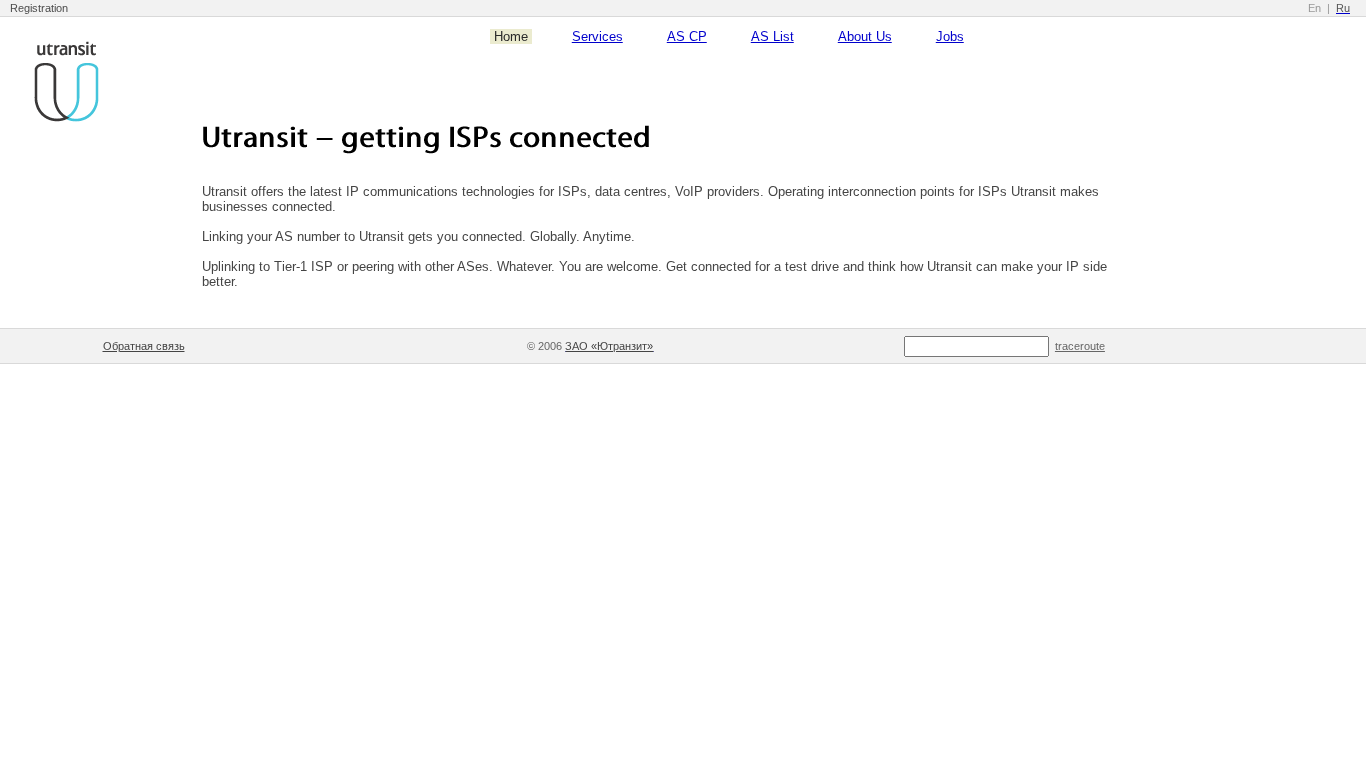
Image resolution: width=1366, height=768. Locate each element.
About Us (865, 36)
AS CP (687, 36)
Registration (39, 8)
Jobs (950, 36)
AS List (772, 36)
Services (597, 36)
